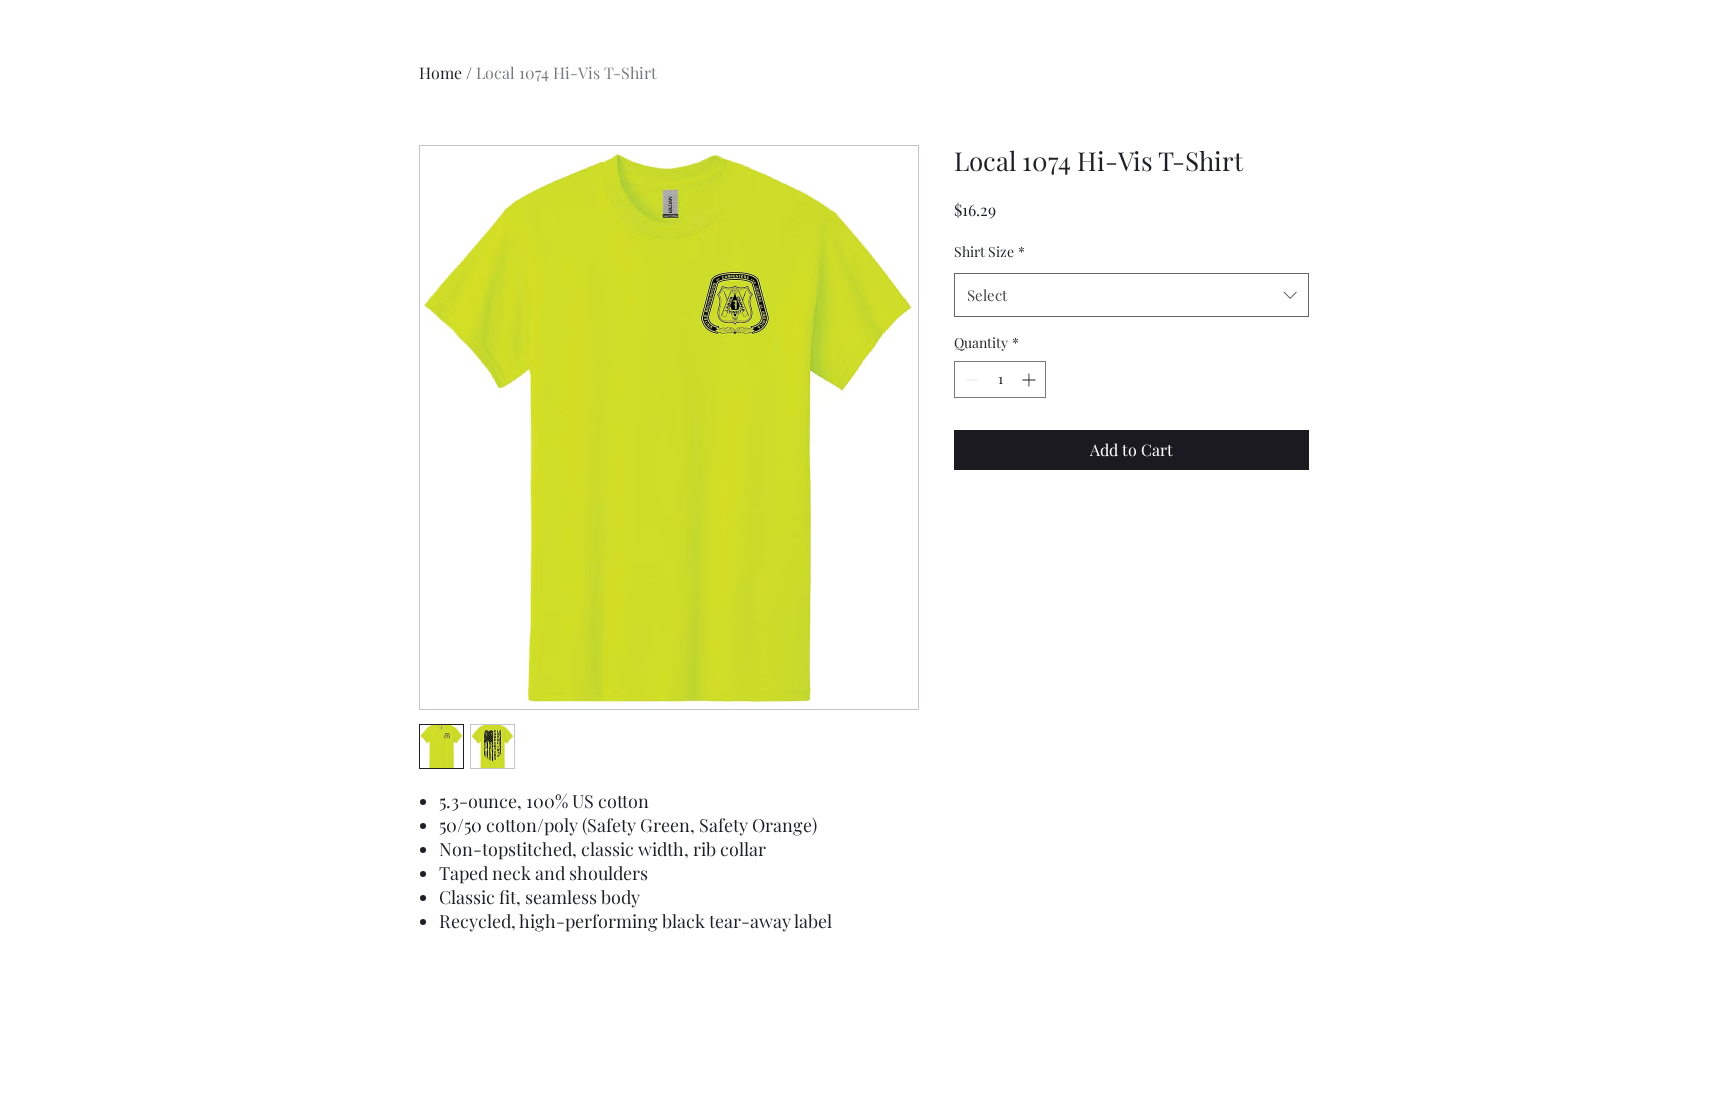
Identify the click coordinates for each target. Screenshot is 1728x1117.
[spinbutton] (1000, 379)
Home (440, 72)
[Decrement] (969, 379)
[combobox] (1131, 295)
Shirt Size (989, 251)
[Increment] (1030, 379)
